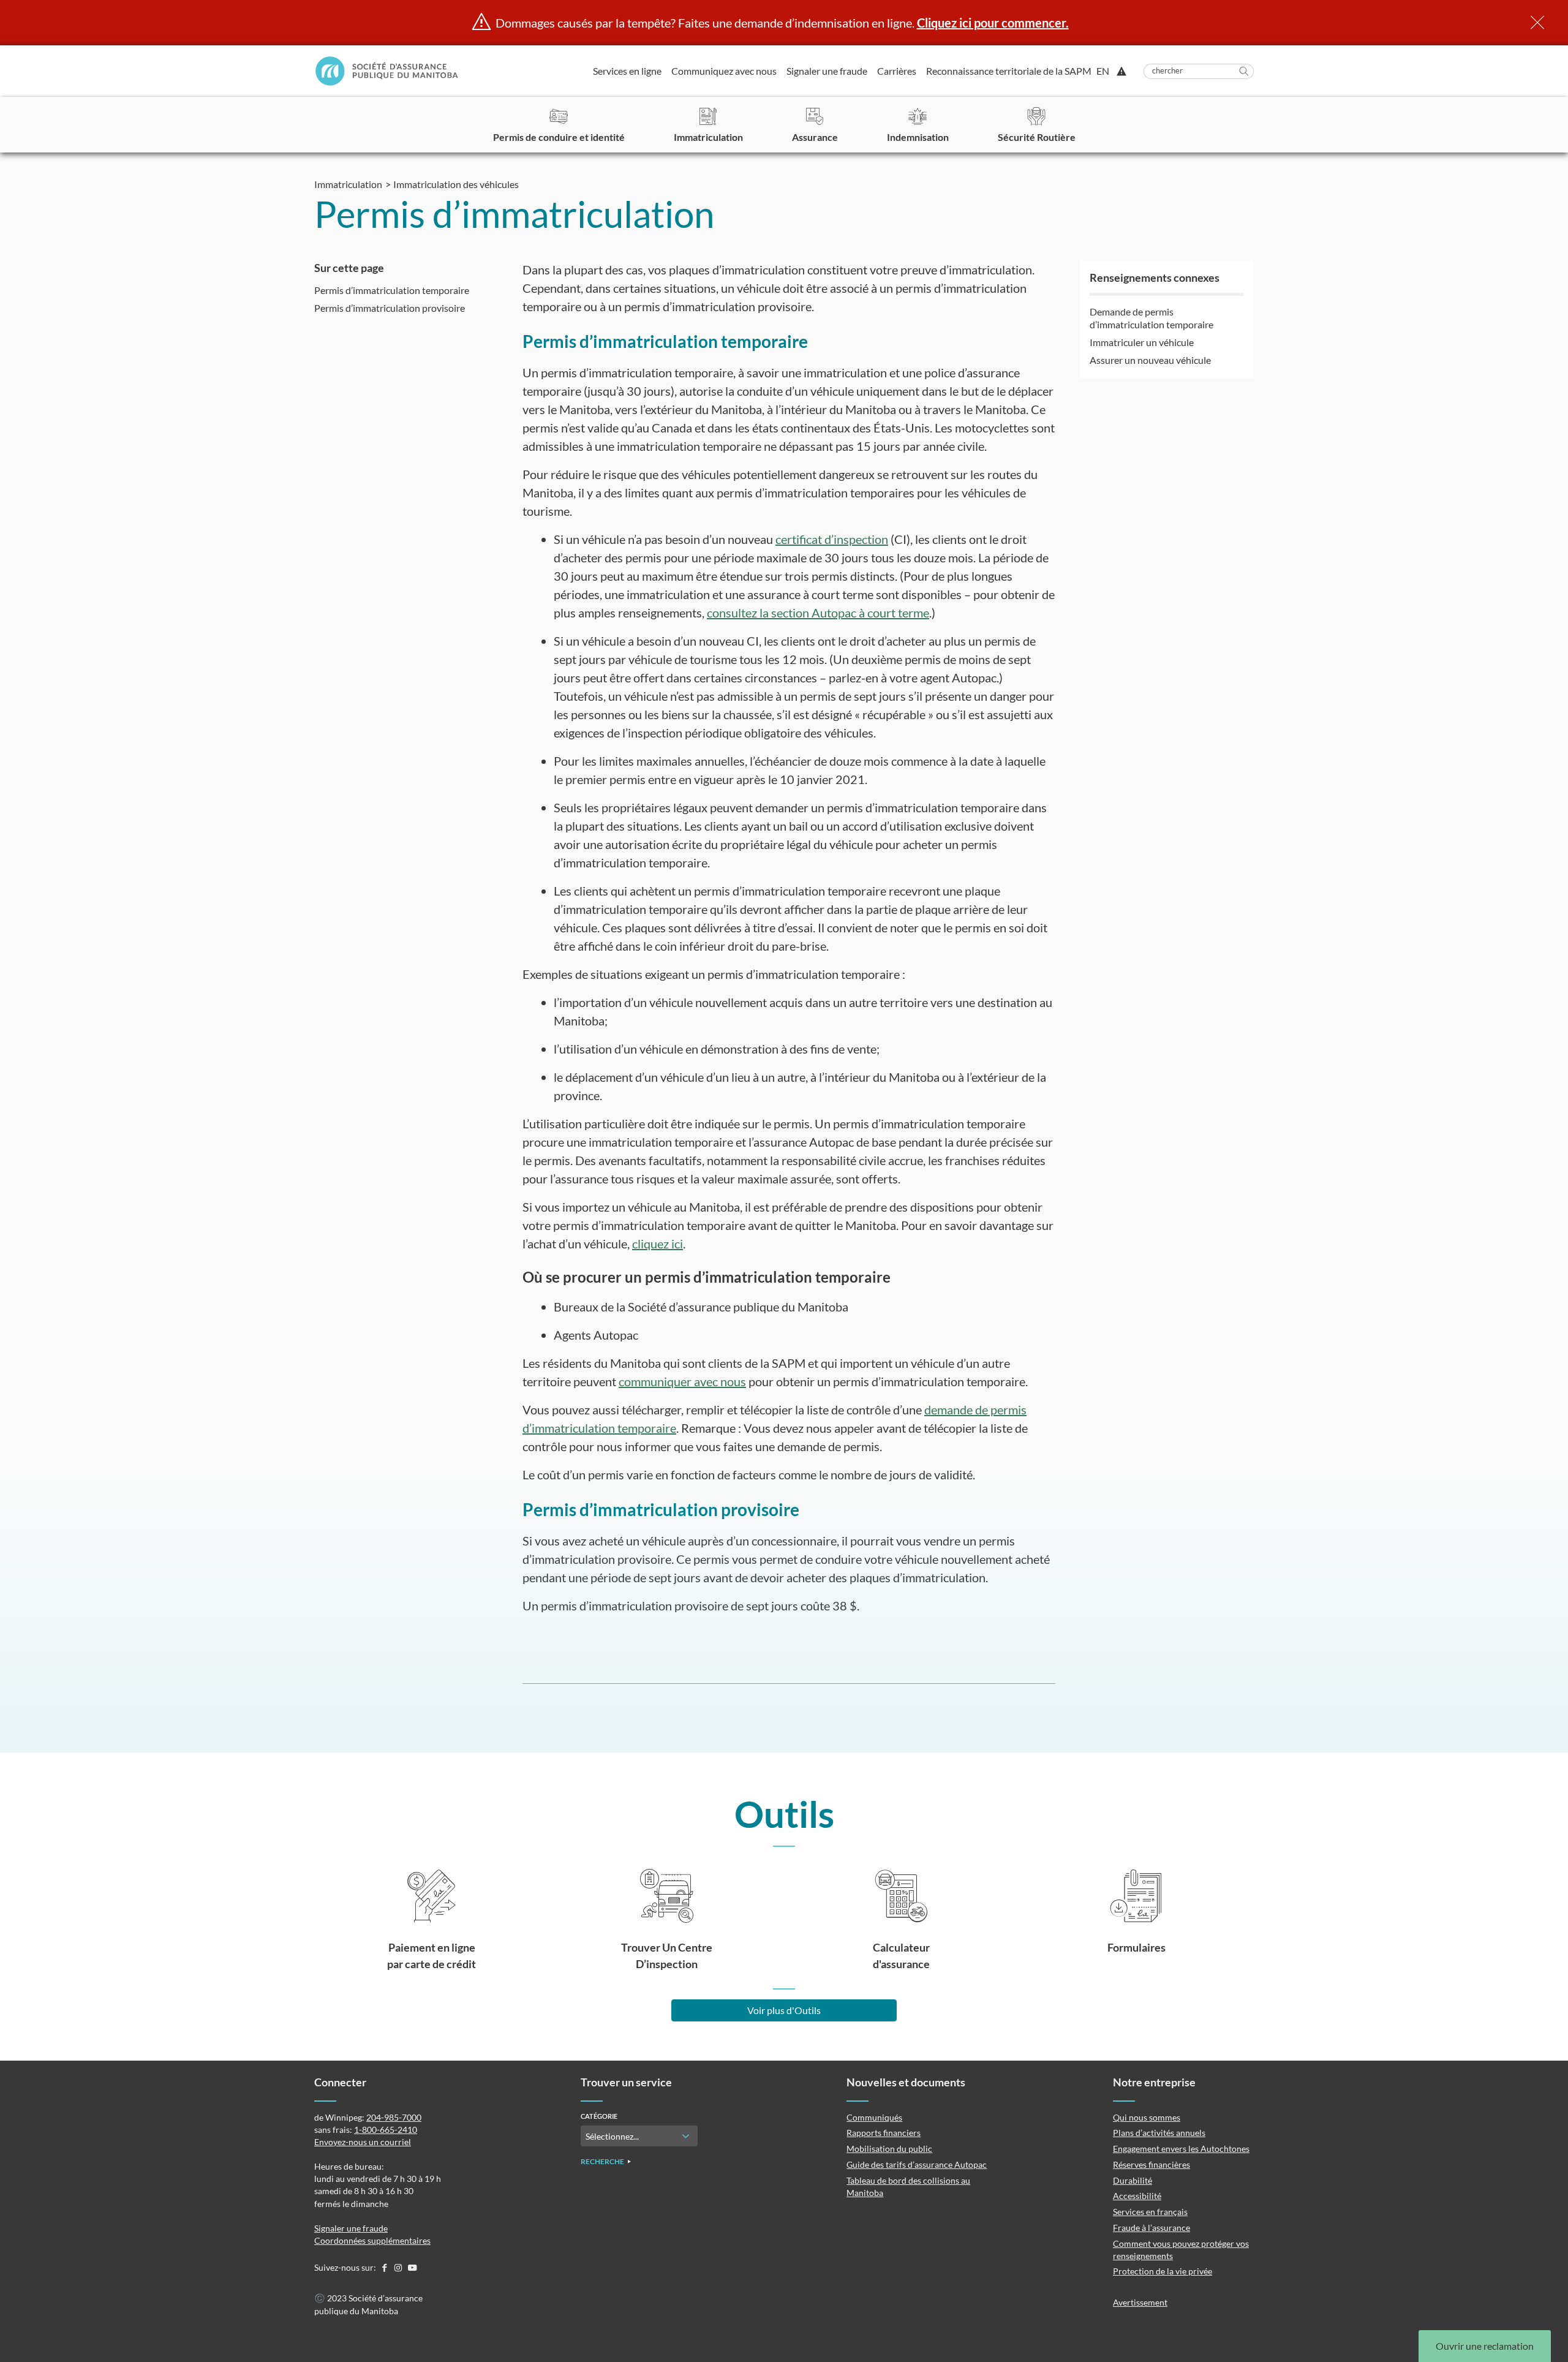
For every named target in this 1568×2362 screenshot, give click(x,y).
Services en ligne (627, 71)
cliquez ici (658, 1243)
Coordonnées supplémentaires (372, 2240)
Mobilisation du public (889, 2149)
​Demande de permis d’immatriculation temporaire (1151, 318)
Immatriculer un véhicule (1142, 342)
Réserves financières (1151, 2164)
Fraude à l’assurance (1151, 2228)
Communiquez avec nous (724, 71)
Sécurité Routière (1037, 137)
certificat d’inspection (832, 539)
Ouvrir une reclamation (1485, 2346)
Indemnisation (918, 137)
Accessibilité (1137, 2196)
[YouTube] (412, 2267)
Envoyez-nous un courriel (363, 2142)
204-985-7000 (394, 2117)
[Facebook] (385, 2267)
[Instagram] (399, 2267)
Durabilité (1133, 2180)
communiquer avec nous (682, 1381)
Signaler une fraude (827, 71)
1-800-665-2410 (386, 2130)
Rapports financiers (884, 2133)
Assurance (815, 137)
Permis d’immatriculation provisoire (390, 308)
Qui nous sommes (1147, 2117)
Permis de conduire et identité (559, 137)
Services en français (1150, 2212)
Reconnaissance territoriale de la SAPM (1009, 71)
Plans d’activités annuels (1159, 2133)
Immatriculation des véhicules (456, 184)
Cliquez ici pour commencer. (993, 23)
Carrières (897, 71)
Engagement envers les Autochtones (1181, 2149)
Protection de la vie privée (1163, 2271)
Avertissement (1140, 2302)
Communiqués (874, 2117)
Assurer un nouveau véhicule (1150, 360)
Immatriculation (708, 137)
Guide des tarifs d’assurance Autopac (917, 2164)
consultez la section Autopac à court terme (818, 613)
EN (1103, 71)
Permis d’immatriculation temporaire (392, 290)
